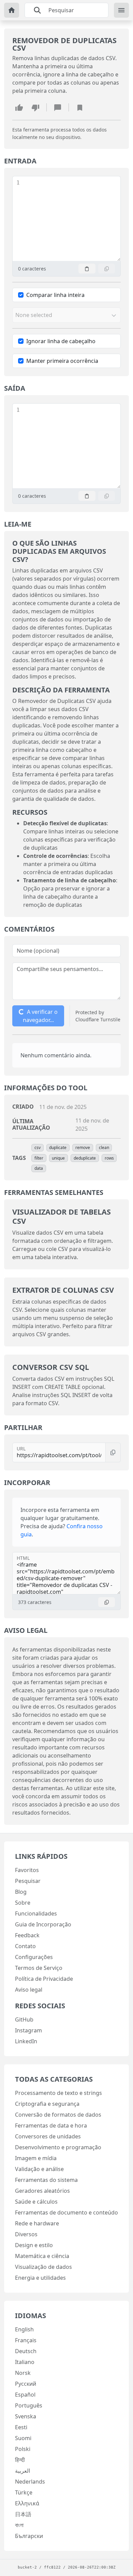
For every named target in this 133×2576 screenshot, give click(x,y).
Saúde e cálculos (36, 2202)
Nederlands (30, 2482)
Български (29, 2536)
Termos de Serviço (39, 1968)
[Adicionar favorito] (80, 107)
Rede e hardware (37, 2223)
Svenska (26, 2416)
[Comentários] (58, 107)
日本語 (23, 2514)
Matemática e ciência (42, 2256)
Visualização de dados (43, 2267)
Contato (25, 1946)
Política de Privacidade (44, 1979)
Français (26, 2340)
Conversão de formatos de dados (58, 2115)
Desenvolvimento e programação (58, 2147)
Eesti (21, 2427)
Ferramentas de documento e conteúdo (66, 2212)
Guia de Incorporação (43, 1924)
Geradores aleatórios (42, 2191)
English (24, 2329)
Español (25, 2395)
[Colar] (87, 269)
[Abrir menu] (121, 10)
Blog (21, 1892)
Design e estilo (34, 2245)
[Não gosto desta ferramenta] (35, 107)
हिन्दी (20, 2460)
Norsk (23, 2373)
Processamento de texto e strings (58, 2093)
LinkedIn (26, 2041)
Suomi (23, 2438)
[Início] (12, 10)
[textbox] (70, 219)
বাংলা (19, 2525)
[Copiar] (107, 269)
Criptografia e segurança (47, 2104)
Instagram (28, 2030)
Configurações (34, 1957)
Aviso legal (29, 1990)
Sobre (23, 1903)
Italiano (25, 2362)
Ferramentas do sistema (46, 2180)
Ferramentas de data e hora (51, 2125)
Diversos (26, 2234)
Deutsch (26, 2351)
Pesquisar (28, 1881)
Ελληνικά (27, 2503)
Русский (26, 2384)
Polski (23, 2449)
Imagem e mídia (36, 2158)
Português (29, 2405)
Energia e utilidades (40, 2278)
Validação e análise (39, 2169)
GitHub (24, 2019)
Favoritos (27, 1870)
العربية (23, 2471)
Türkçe (24, 2492)
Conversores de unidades (48, 2136)
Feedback (27, 1935)
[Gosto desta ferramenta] (19, 107)
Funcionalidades (36, 1913)
